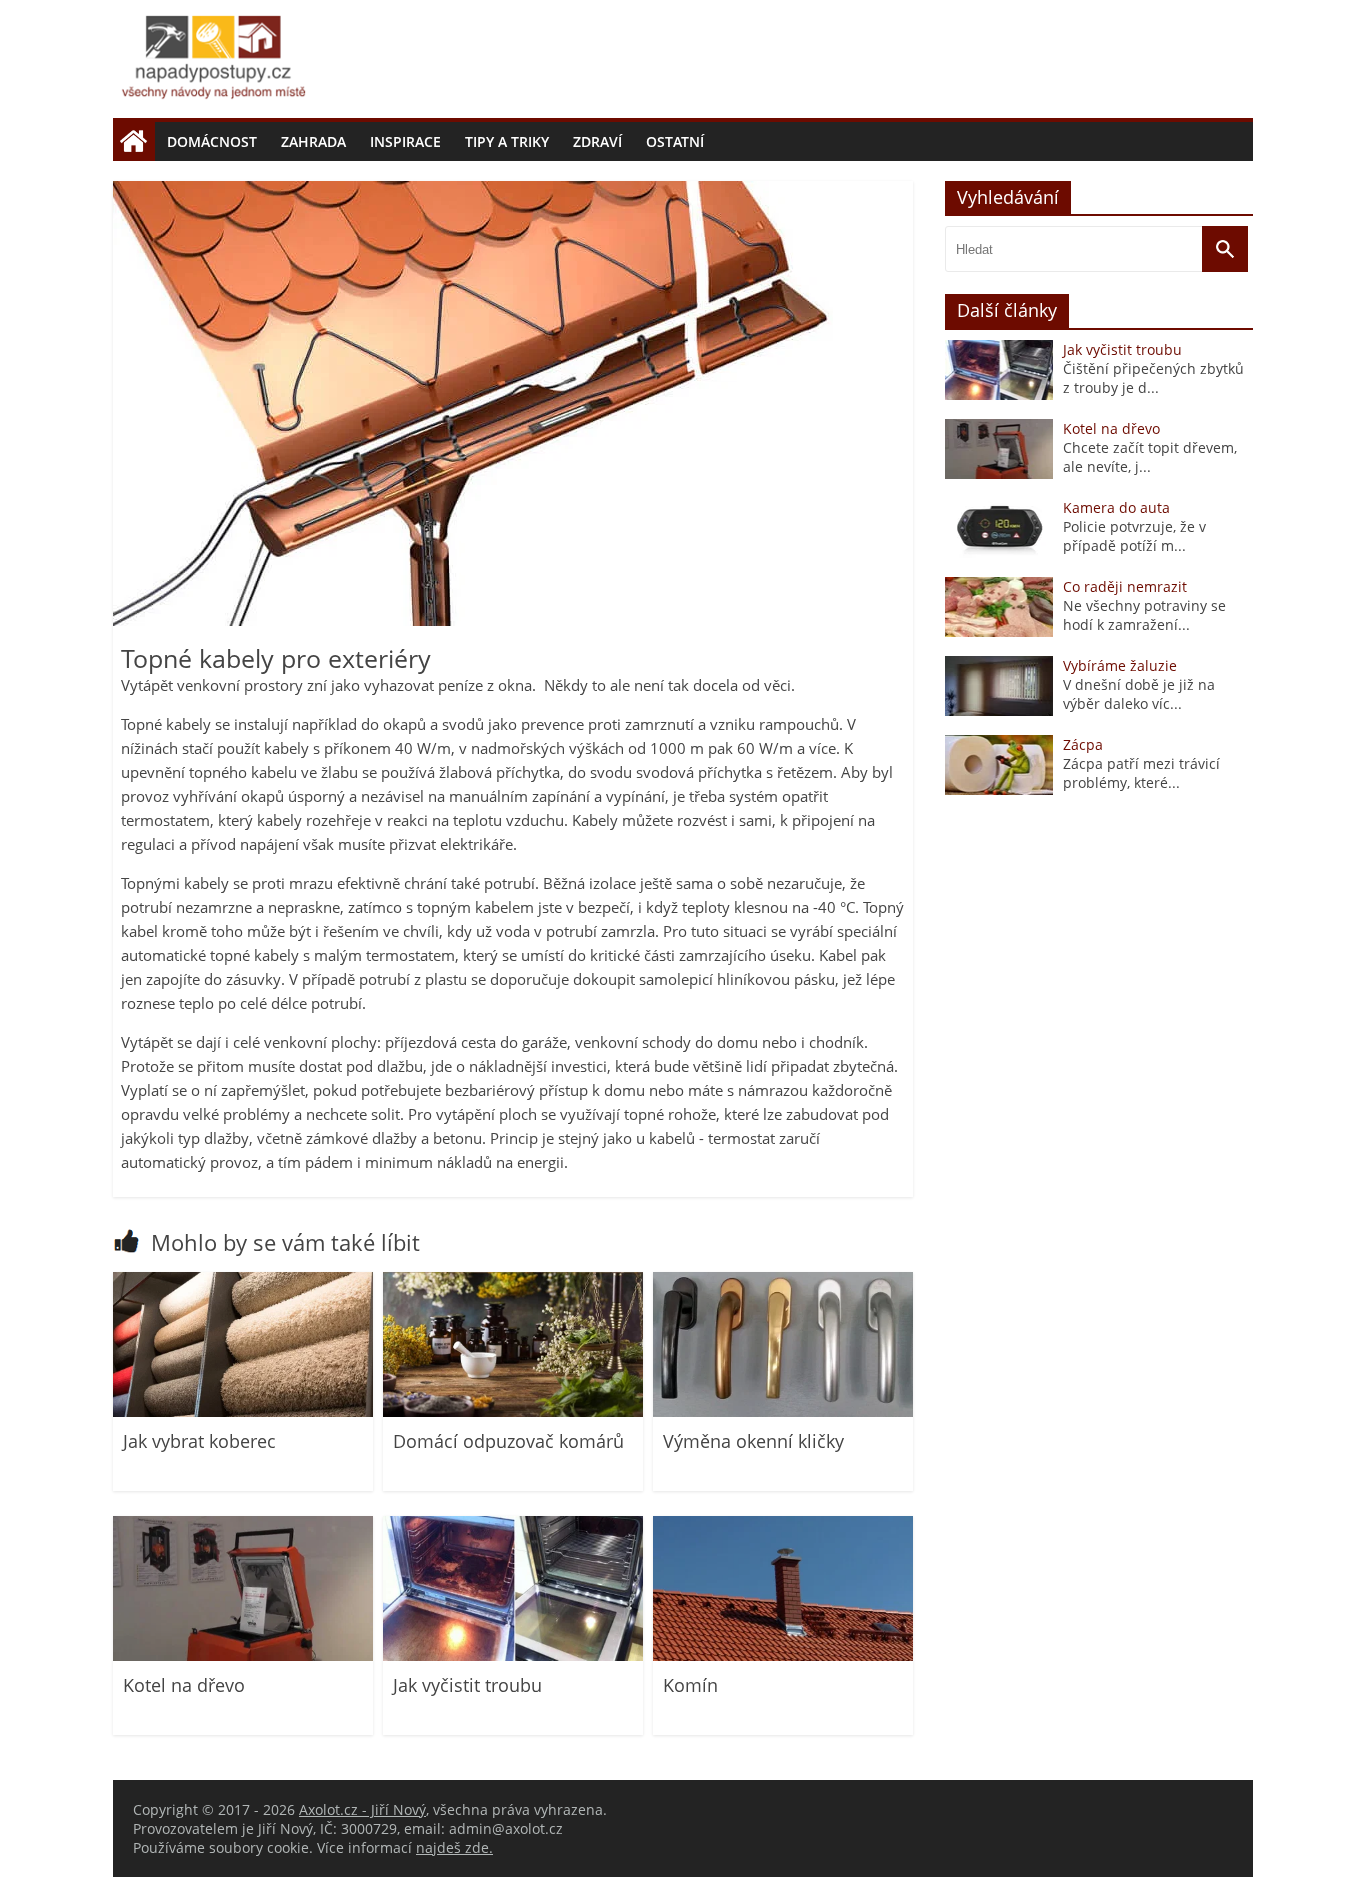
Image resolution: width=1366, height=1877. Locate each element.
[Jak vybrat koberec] (243, 1411)
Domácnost (212, 141)
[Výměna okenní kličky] (783, 1411)
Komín (690, 1685)
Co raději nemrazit (1125, 586)
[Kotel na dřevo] (243, 1655)
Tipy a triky (507, 141)
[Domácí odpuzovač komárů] (513, 1411)
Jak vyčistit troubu (467, 1685)
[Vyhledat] (1225, 250)
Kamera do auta (1116, 507)
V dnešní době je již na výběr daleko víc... (1139, 694)
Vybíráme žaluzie (1120, 665)
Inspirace (405, 141)
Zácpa (1083, 744)
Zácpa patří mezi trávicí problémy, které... (1141, 773)
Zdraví (597, 141)
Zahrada (313, 141)
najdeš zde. (454, 1847)
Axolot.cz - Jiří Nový (362, 1809)
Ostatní (675, 141)
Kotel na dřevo (184, 1685)
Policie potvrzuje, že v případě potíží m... (1134, 536)
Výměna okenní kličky (753, 1441)
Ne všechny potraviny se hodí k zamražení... (1144, 615)
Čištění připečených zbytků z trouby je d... (1153, 378)
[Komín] (783, 1655)
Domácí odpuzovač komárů (508, 1441)
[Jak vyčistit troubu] (513, 1655)
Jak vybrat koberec (199, 1441)
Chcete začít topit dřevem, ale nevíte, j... (1150, 457)
